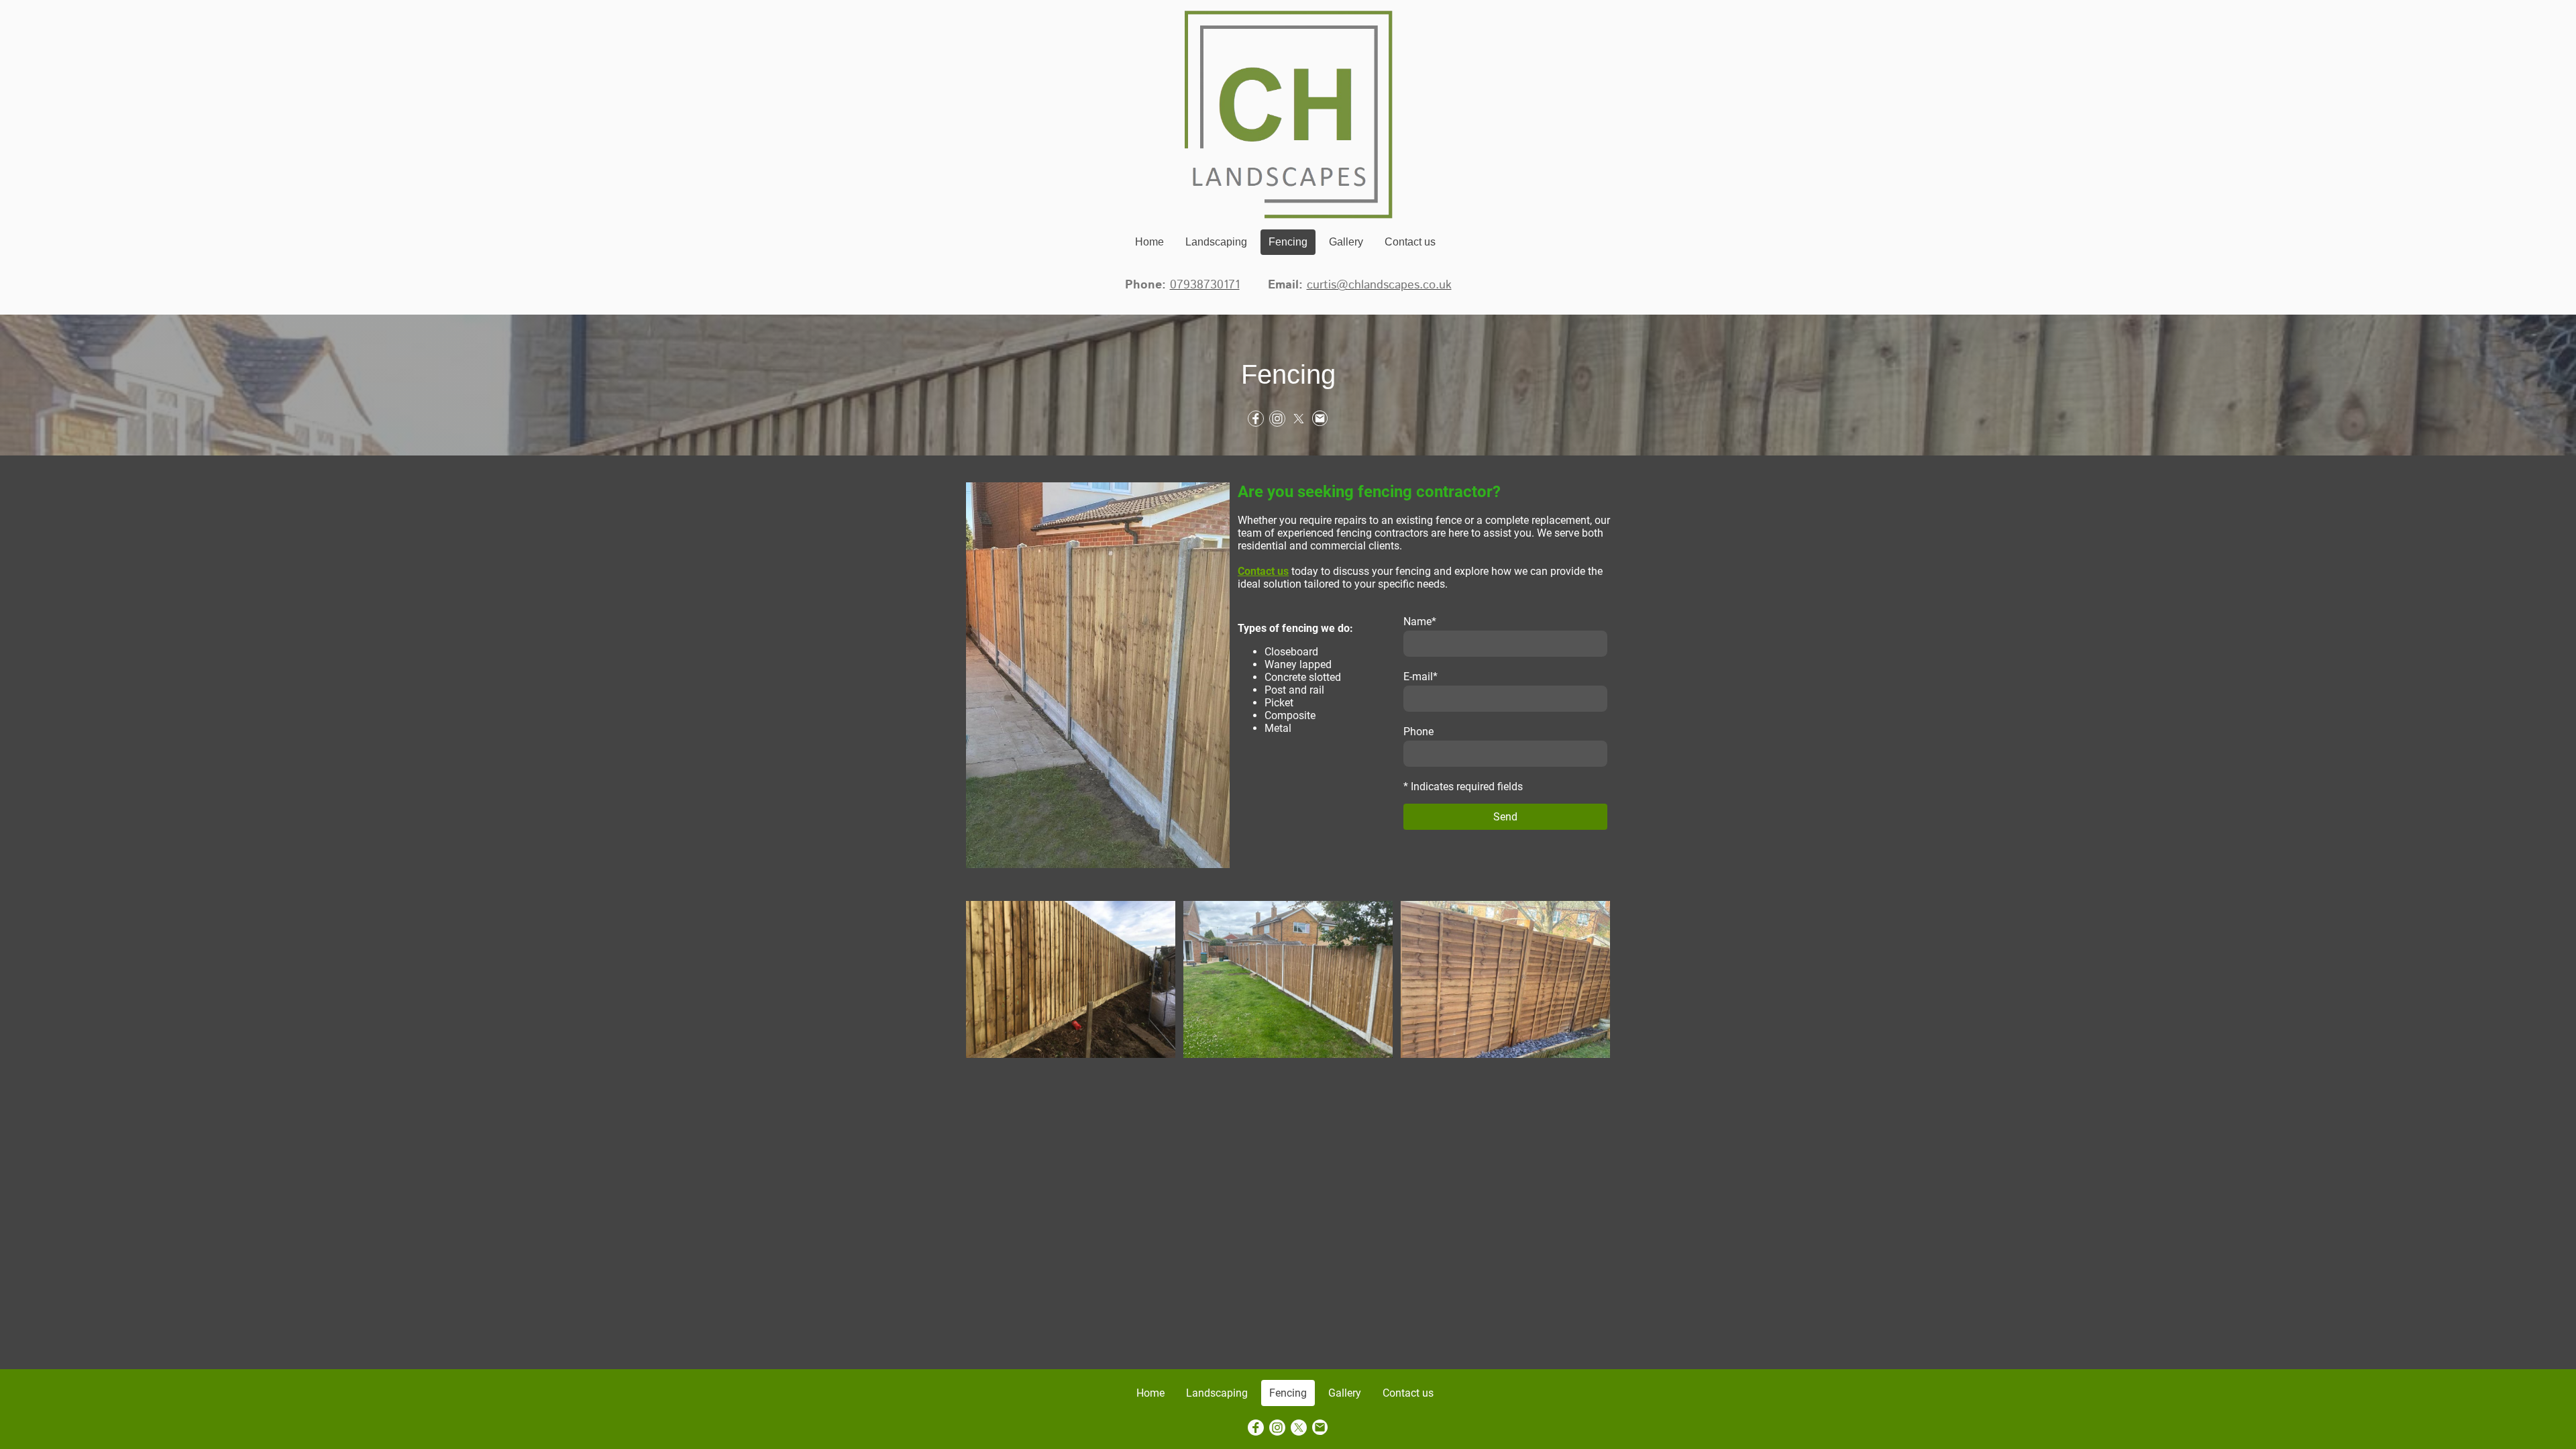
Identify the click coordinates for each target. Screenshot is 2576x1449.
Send (1505, 817)
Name (1420, 622)
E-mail (1420, 677)
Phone (1418, 732)
